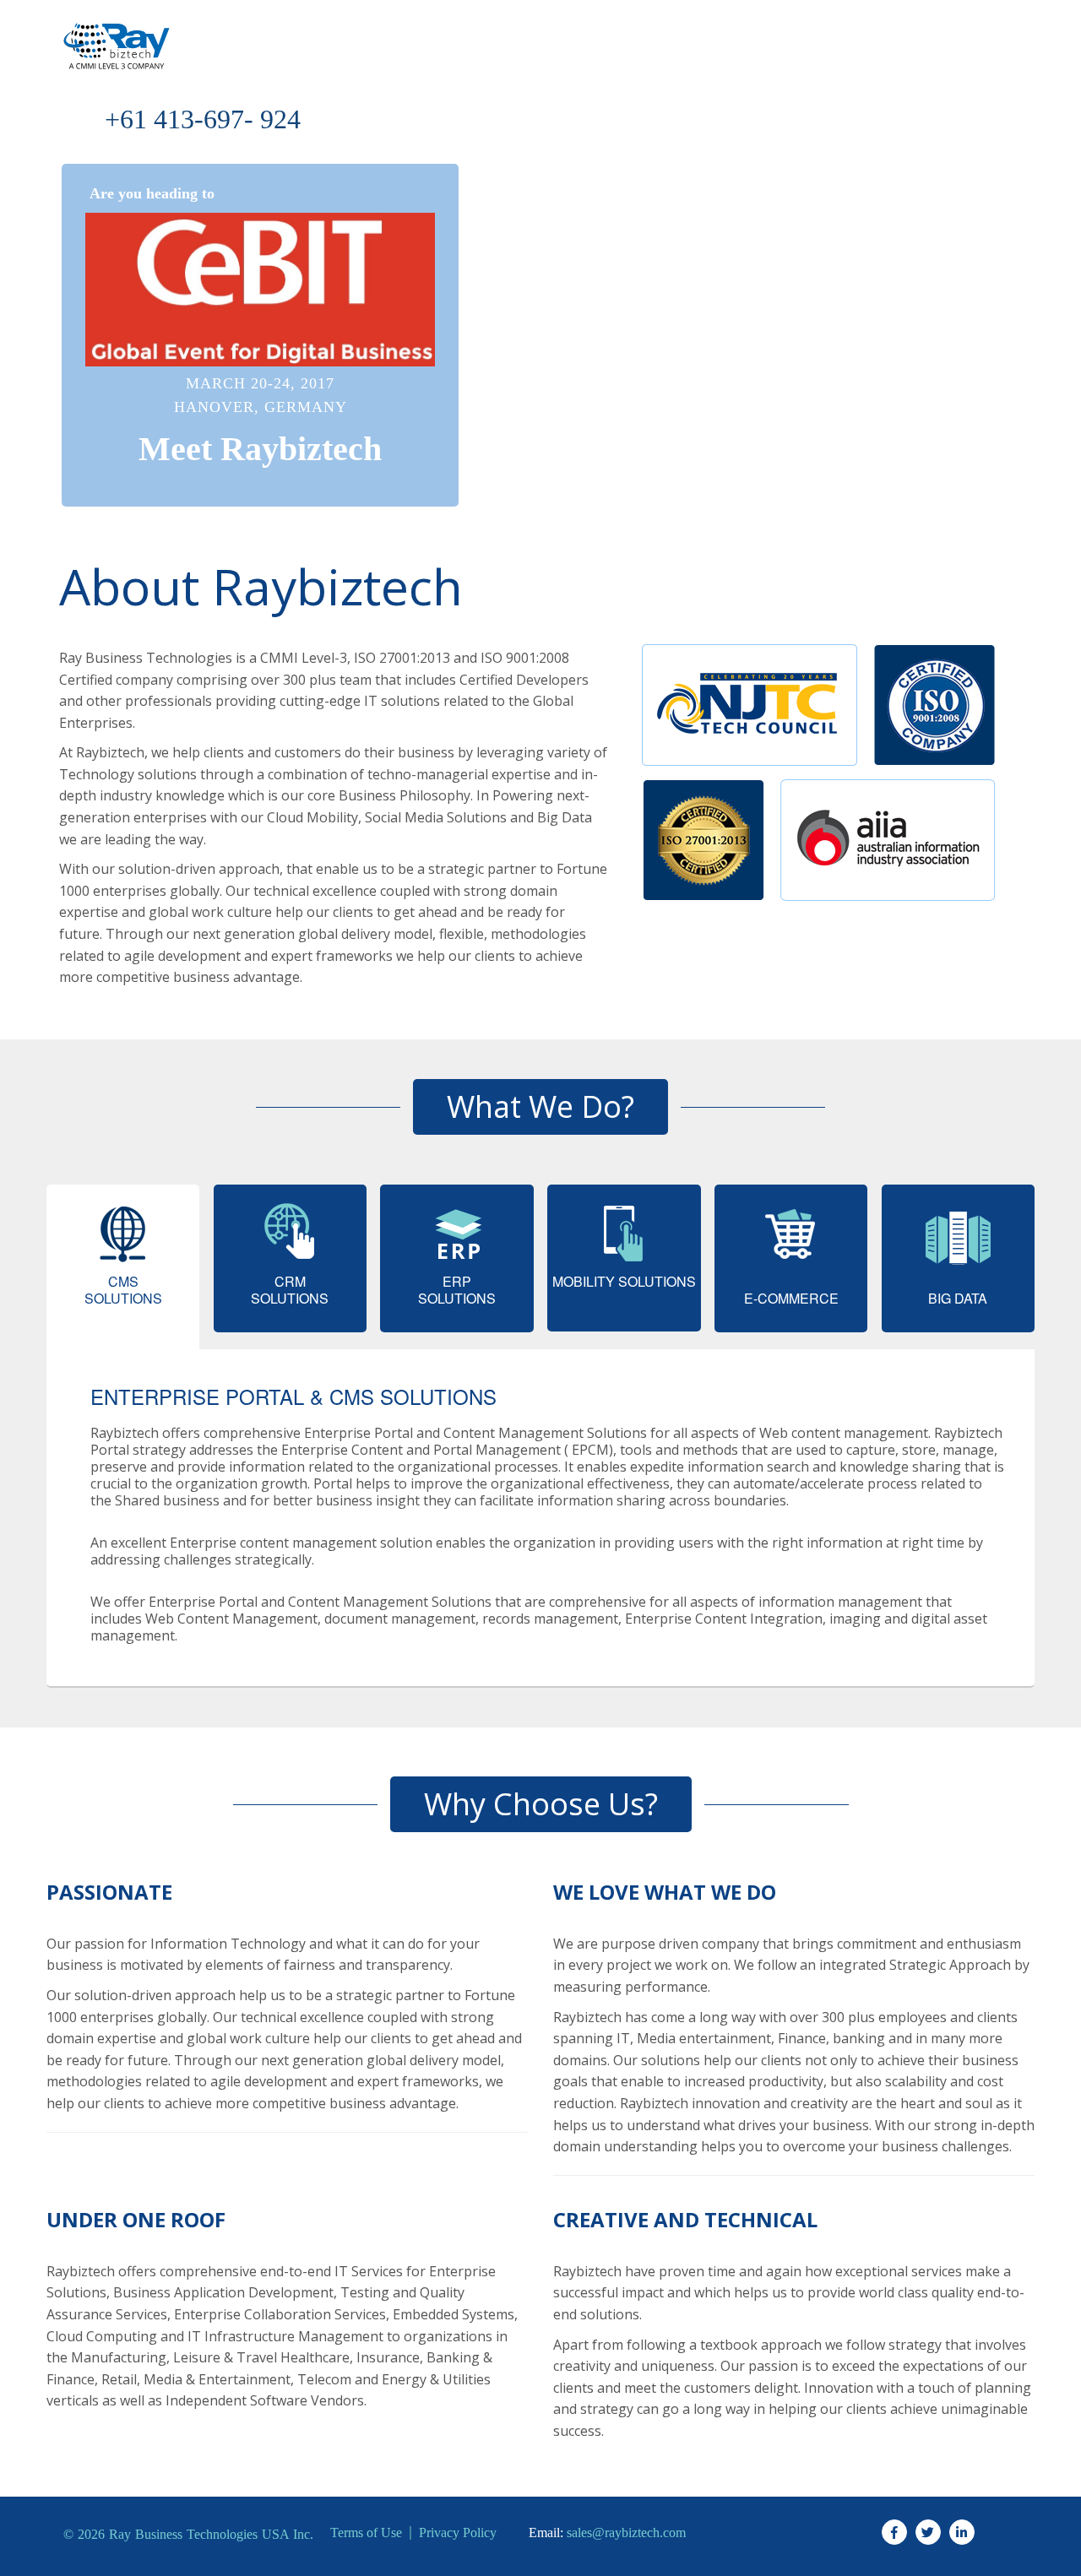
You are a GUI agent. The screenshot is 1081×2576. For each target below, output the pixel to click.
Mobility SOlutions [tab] (624, 1281)
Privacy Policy (458, 2533)
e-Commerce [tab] (791, 1298)
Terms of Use (366, 2533)
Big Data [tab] (958, 1298)
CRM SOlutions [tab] (290, 1290)
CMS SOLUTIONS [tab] (123, 1290)
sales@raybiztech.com (626, 2533)
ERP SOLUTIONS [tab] (457, 1290)
